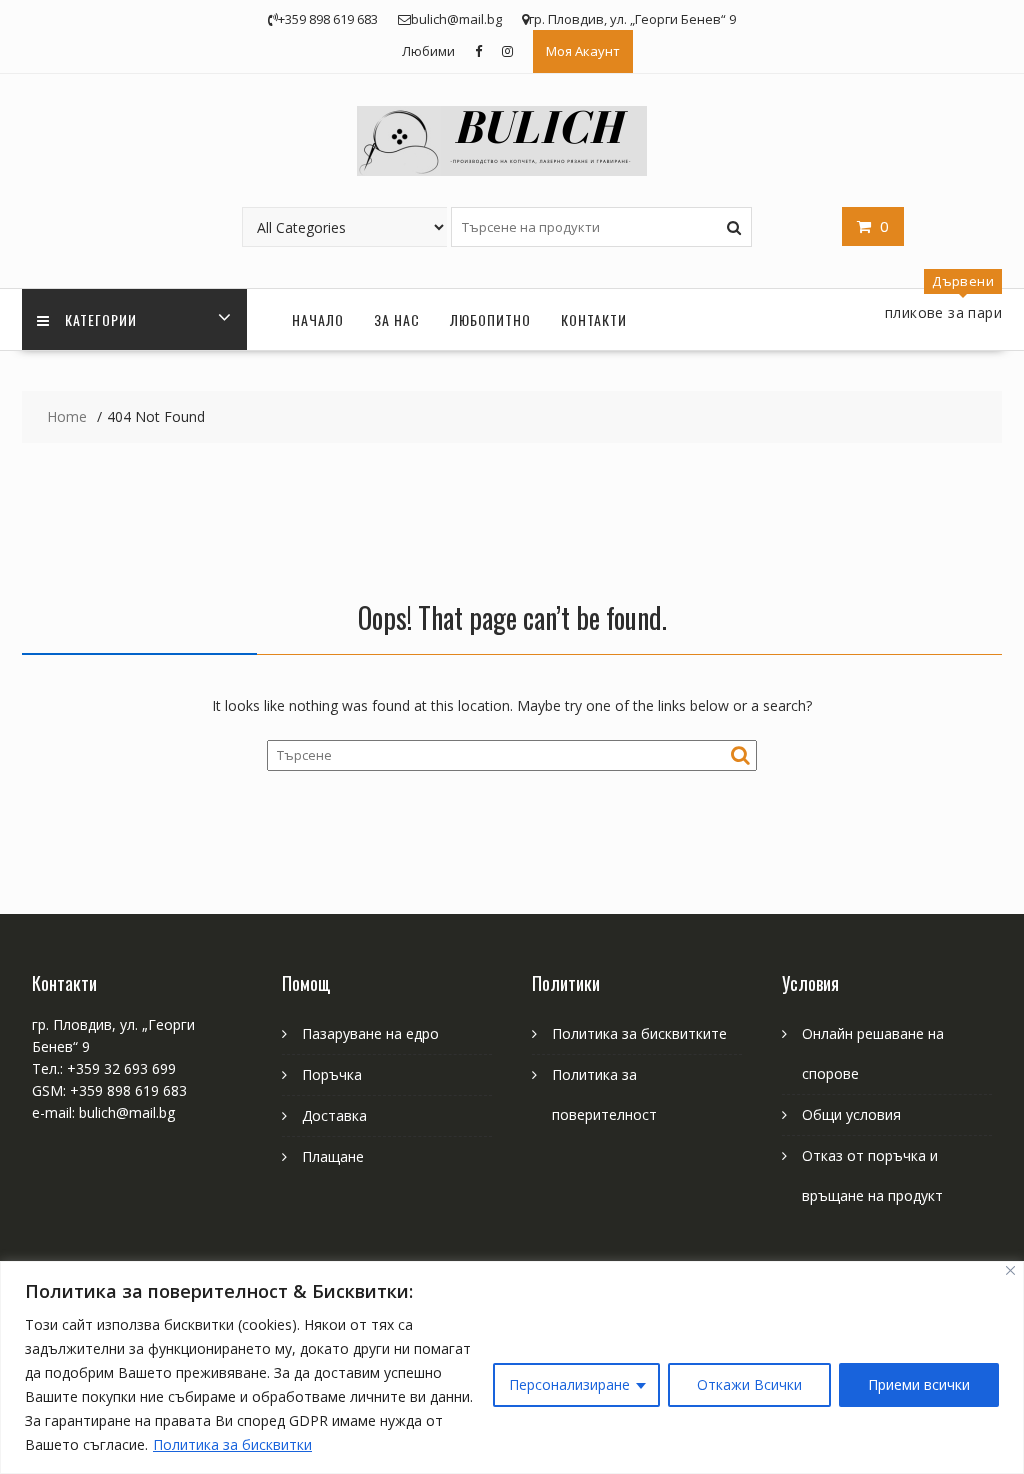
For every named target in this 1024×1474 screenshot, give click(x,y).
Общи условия (851, 1114)
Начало (318, 319)
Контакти (594, 319)
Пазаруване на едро (370, 1033)
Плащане (333, 1156)
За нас (397, 319)
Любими (428, 51)
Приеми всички (919, 1384)
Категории (101, 319)
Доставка (334, 1115)
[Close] (1010, 1270)
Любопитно (490, 319)
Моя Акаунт (583, 51)
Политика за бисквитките (639, 1033)
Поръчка (332, 1074)
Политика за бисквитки (232, 1444)
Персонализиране (569, 1384)
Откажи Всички (749, 1384)
